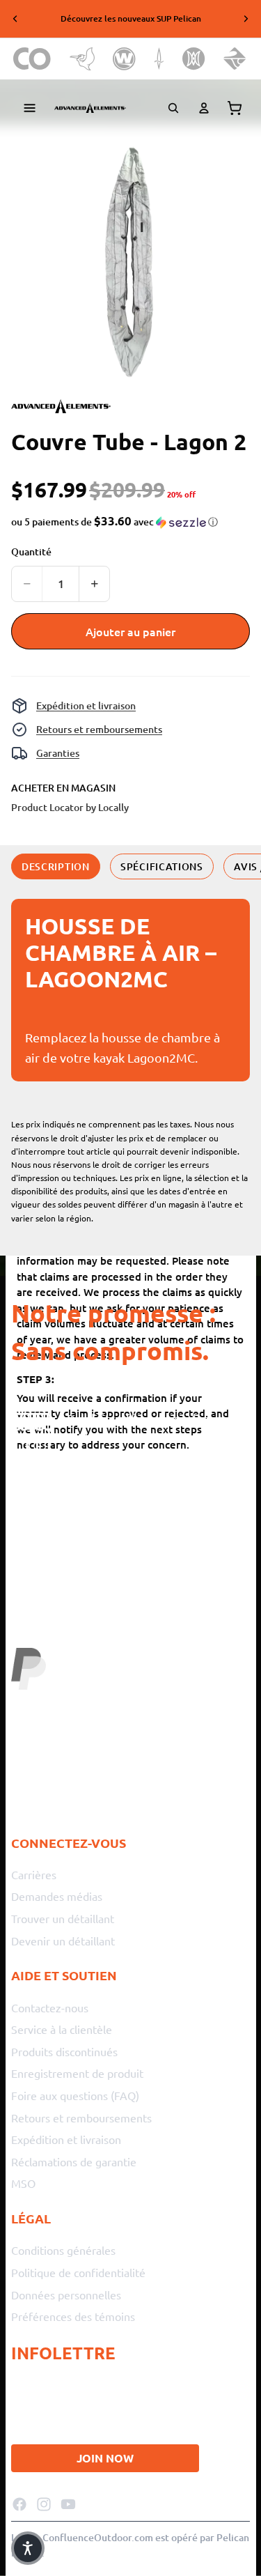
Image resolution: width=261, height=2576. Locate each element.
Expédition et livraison (86, 705)
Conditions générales (63, 2250)
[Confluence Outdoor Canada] (32, 59)
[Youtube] (68, 2504)
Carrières (34, 1874)
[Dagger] (159, 59)
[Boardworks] (235, 59)
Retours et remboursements (99, 729)
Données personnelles (66, 2294)
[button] (114, 522)
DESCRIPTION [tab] (56, 866)
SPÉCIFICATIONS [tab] (162, 866)
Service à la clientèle (62, 2029)
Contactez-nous (50, 2007)
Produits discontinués (64, 2051)
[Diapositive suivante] (246, 19)
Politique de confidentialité (78, 2272)
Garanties (58, 753)
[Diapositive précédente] (15, 19)
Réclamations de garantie (74, 2161)
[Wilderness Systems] (124, 59)
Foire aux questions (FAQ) (75, 2095)
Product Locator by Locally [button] (70, 807)
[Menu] (30, 108)
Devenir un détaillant (63, 1940)
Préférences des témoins (73, 2316)
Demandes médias (57, 1896)
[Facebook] (19, 2504)
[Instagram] (44, 2504)
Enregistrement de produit (77, 2073)
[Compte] (204, 108)
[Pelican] (82, 59)
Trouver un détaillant (63, 1918)
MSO (23, 2183)
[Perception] (194, 59)
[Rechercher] (173, 108)
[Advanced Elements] (90, 108)
